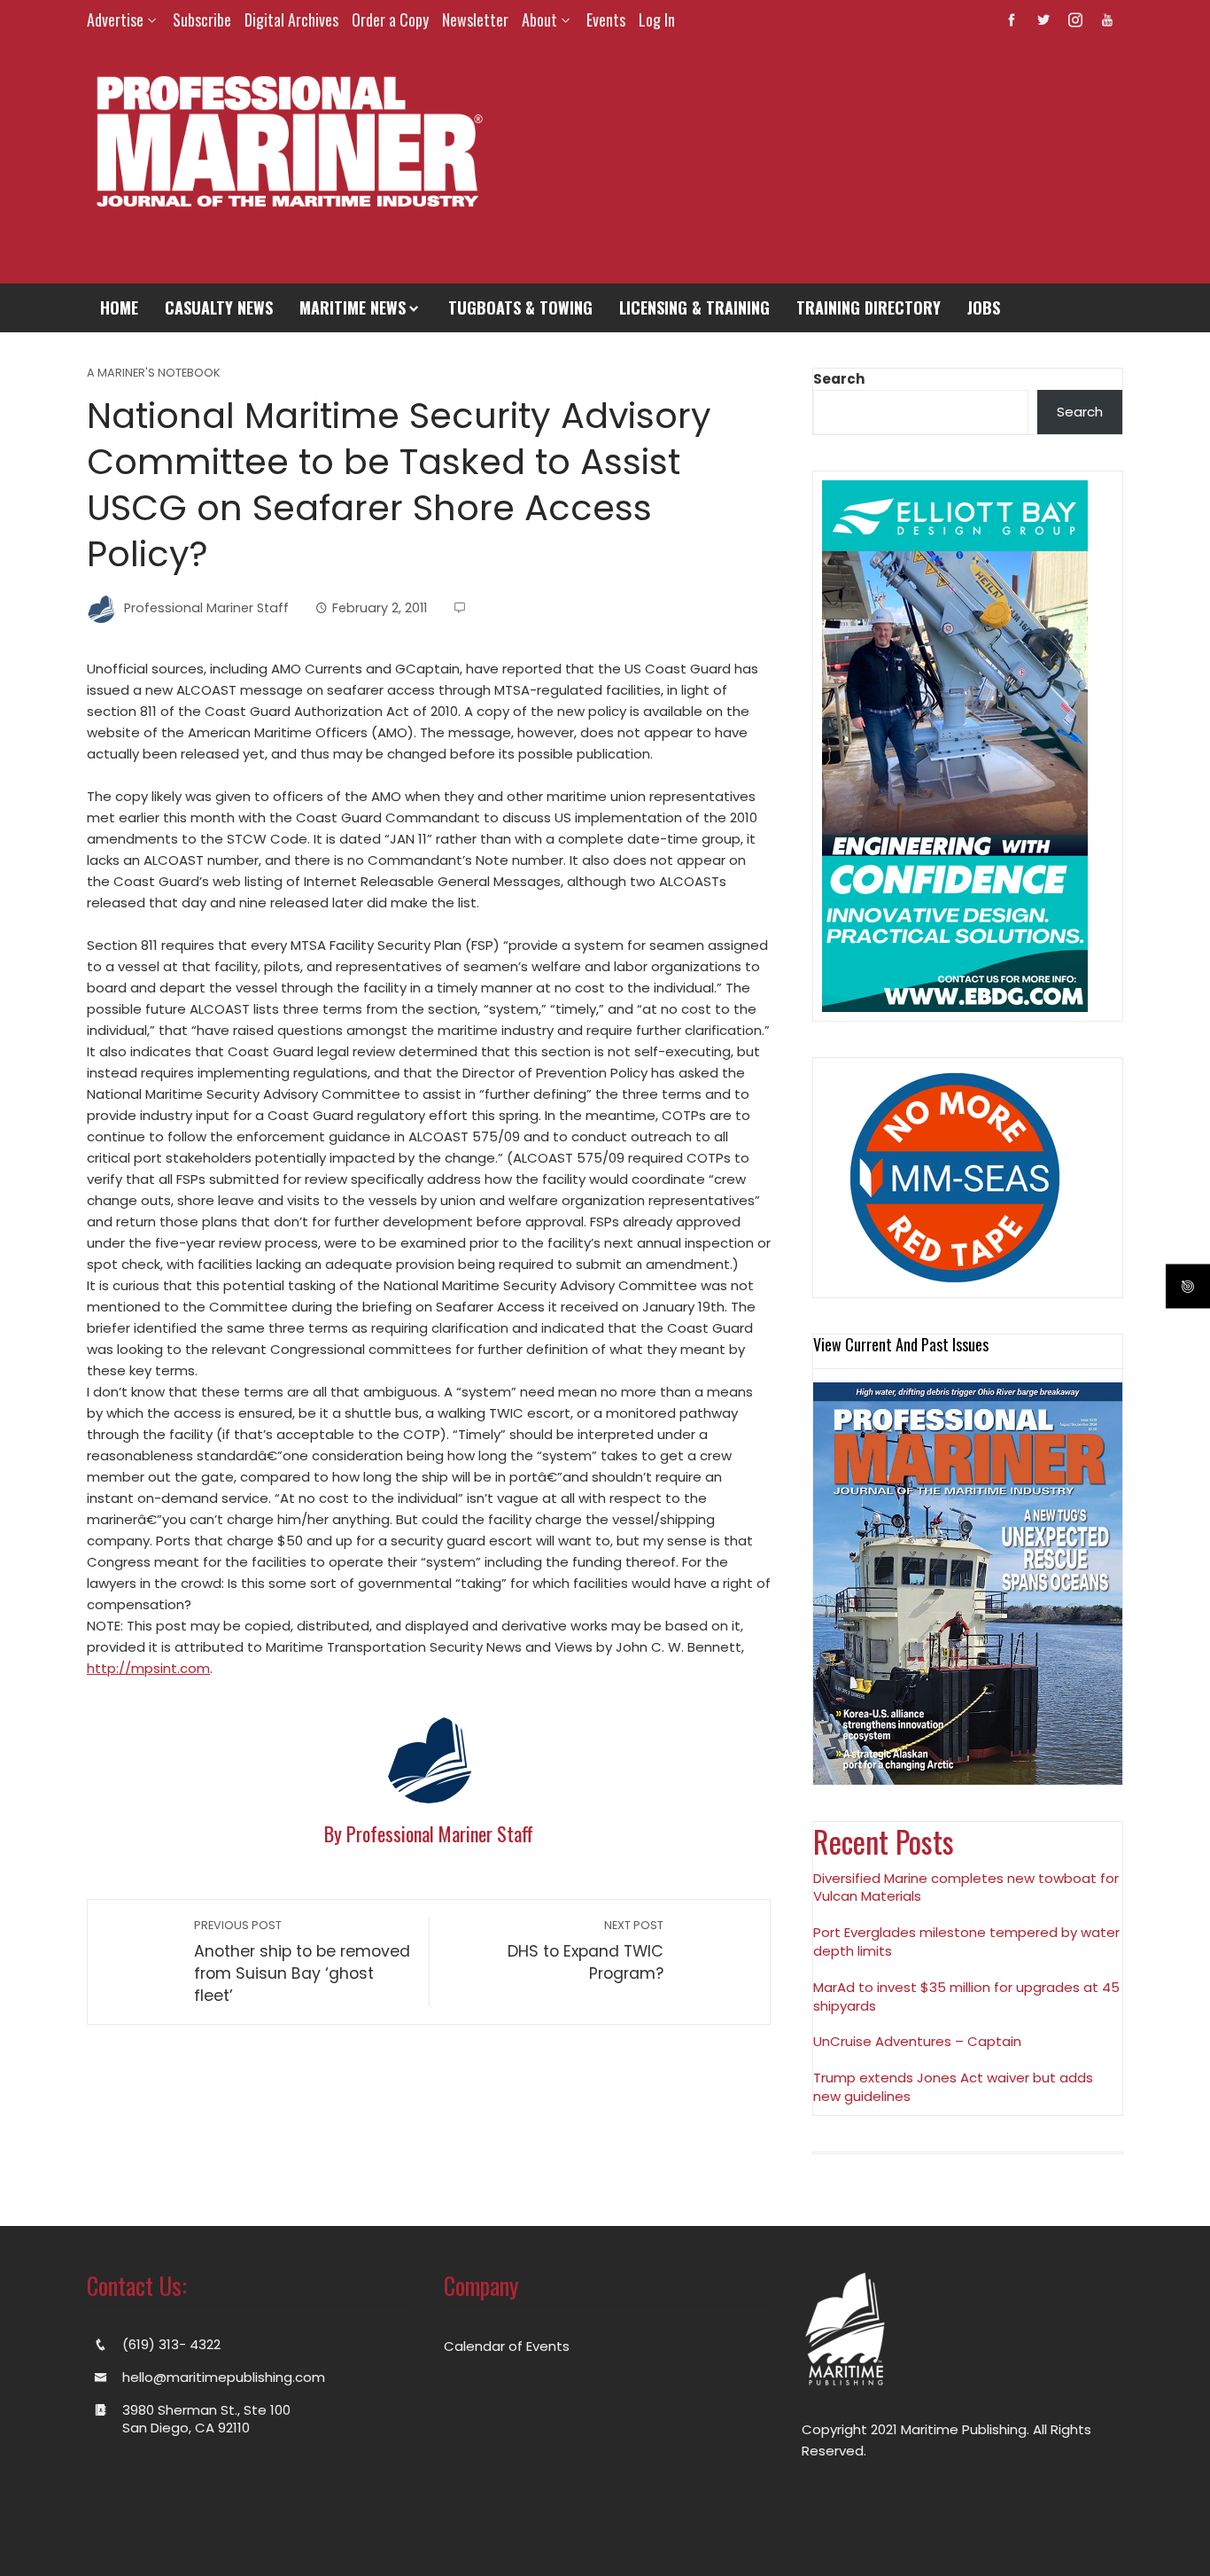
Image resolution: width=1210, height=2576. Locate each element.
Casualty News (219, 307)
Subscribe (202, 19)
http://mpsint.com (148, 1668)
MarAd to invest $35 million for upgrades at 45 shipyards (966, 1996)
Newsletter (475, 19)
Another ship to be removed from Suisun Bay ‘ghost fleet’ (302, 1961)
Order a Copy (390, 19)
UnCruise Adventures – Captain (917, 2041)
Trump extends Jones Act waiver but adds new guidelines (953, 2087)
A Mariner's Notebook (154, 374)
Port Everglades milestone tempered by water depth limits (966, 1942)
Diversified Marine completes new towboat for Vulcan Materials (966, 1887)
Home (119, 307)
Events (606, 19)
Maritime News (353, 307)
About (539, 19)
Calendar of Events (507, 2346)
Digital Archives (291, 19)
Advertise (115, 19)
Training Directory (869, 307)
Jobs (984, 307)
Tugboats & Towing (520, 307)
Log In (657, 19)
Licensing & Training (694, 307)
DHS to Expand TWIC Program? (586, 1951)
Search (839, 379)
